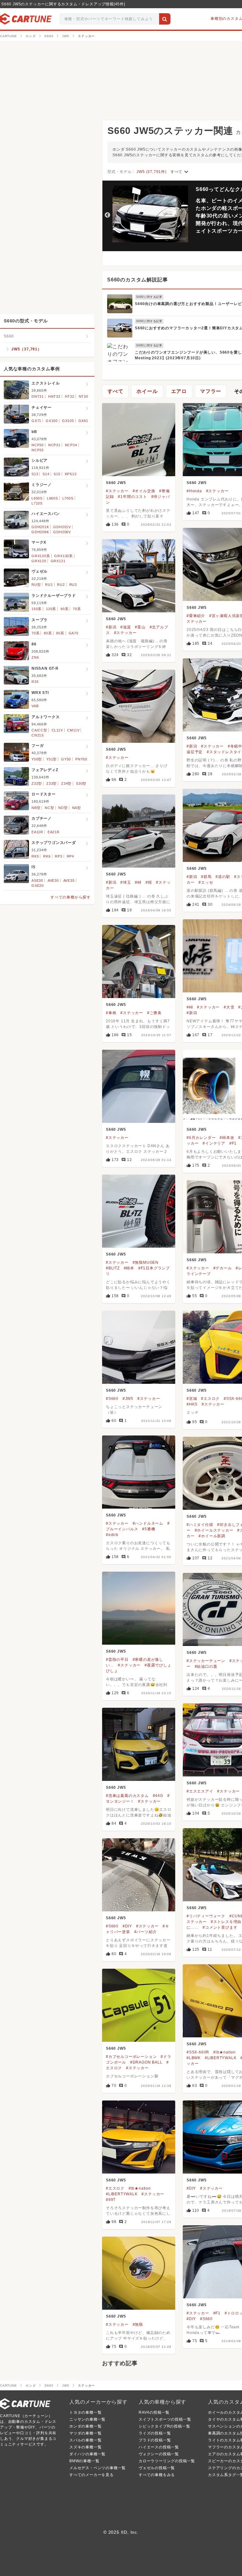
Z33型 (52, 783)
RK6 (47, 856)
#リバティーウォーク (206, 1916)
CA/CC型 (39, 730)
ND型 (63, 808)
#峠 (138, 882)
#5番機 (149, 1529)
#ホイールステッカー (214, 1530)
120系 (51, 609)
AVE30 (53, 881)
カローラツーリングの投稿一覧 (167, 2461)
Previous (107, 215)
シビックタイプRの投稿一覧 (164, 2426)
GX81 (83, 421)
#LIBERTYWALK (221, 2058)
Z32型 (37, 783)
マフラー (211, 391)
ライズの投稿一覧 (155, 2433)
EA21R (54, 832)
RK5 (35, 856)
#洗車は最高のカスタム (127, 1796)
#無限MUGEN (146, 1262)
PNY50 (81, 759)
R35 (35, 682)
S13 (35, 474)
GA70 (74, 633)
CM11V (73, 730)
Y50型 (37, 759)
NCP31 (54, 445)
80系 (48, 633)
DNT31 (38, 396)
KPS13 (71, 474)
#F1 (233, 1143)
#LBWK (194, 2058)
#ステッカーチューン (206, 1661)
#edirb (112, 1535)
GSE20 (38, 886)
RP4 (70, 856)
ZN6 (35, 657)
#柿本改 (227, 1138)
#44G (158, 1796)
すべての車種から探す (71, 897)
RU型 (36, 585)
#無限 (138, 2325)
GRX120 (39, 561)
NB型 (36, 808)
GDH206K (40, 532)
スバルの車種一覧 (85, 2440)
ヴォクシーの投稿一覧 (159, 2454)
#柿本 (129, 1268)
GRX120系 (41, 556)
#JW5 (128, 1399)
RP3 (58, 856)
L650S (37, 498)
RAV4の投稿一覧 (154, 2412)
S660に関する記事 (149, 297)
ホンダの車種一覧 (85, 2426)
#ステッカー (117, 491)
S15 (57, 474)
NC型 (49, 808)
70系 (77, 609)
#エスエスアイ (200, 1791)
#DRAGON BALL (146, 2062)
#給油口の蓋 (206, 1666)
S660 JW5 (116, 483)
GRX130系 (63, 556)
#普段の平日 (117, 1660)
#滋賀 (126, 627)
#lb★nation (225, 2052)
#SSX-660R (198, 2052)
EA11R (37, 832)
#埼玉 (126, 882)
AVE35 (69, 881)
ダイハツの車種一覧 (87, 2454)
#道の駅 (223, 877)
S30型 (81, 783)
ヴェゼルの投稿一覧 (157, 2468)
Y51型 (52, 759)
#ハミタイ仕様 (200, 1525)
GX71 (36, 421)
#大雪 (229, 1007)
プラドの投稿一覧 (155, 2440)
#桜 (149, 882)
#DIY (127, 1926)
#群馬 (206, 877)
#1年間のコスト (132, 497)
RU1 (49, 585)
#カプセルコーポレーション (131, 2057)
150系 (37, 609)
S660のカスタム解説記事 (137, 280)
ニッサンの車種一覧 (87, 2419)
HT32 (70, 396)
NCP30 (38, 445)
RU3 (73, 585)
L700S (68, 498)
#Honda (194, 491)
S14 (46, 474)
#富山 (140, 627)
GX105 (68, 421)
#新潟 (111, 627)
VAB (35, 706)
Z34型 (66, 783)
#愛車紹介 (196, 616)
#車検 (111, 1013)
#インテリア (214, 1143)
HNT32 (54, 396)
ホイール (147, 391)
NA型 (77, 808)
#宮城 (192, 1399)
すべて (180, 172)
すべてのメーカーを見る (92, 2475)
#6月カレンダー (201, 1138)
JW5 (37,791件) (151, 172)
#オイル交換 (144, 491)
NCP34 (71, 445)
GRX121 (58, 561)
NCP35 (38, 450)
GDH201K (40, 527)
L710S (37, 503)
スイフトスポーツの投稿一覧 (165, 2419)
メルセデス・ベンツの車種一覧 (98, 2468)
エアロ (179, 391)
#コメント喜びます (220, 1927)
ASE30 (37, 881)
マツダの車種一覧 (85, 2433)
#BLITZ (113, 1268)
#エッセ (206, 882)
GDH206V (62, 532)
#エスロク (210, 1399)
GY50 (66, 759)
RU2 (61, 585)
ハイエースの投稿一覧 (159, 2447)
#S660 (112, 1399)
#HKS (192, 1404)
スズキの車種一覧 (85, 2447)
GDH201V (62, 527)
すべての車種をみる (157, 2475)
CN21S (38, 735)
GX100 (52, 421)
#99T (111, 2200)
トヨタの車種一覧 (85, 2412)
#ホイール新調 (212, 1536)
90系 (64, 609)
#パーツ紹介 (146, 1932)
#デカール (223, 1268)
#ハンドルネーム (148, 1523)
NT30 (84, 396)
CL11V (57, 730)
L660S (52, 498)
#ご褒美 (154, 1013)
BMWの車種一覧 (84, 2461)
